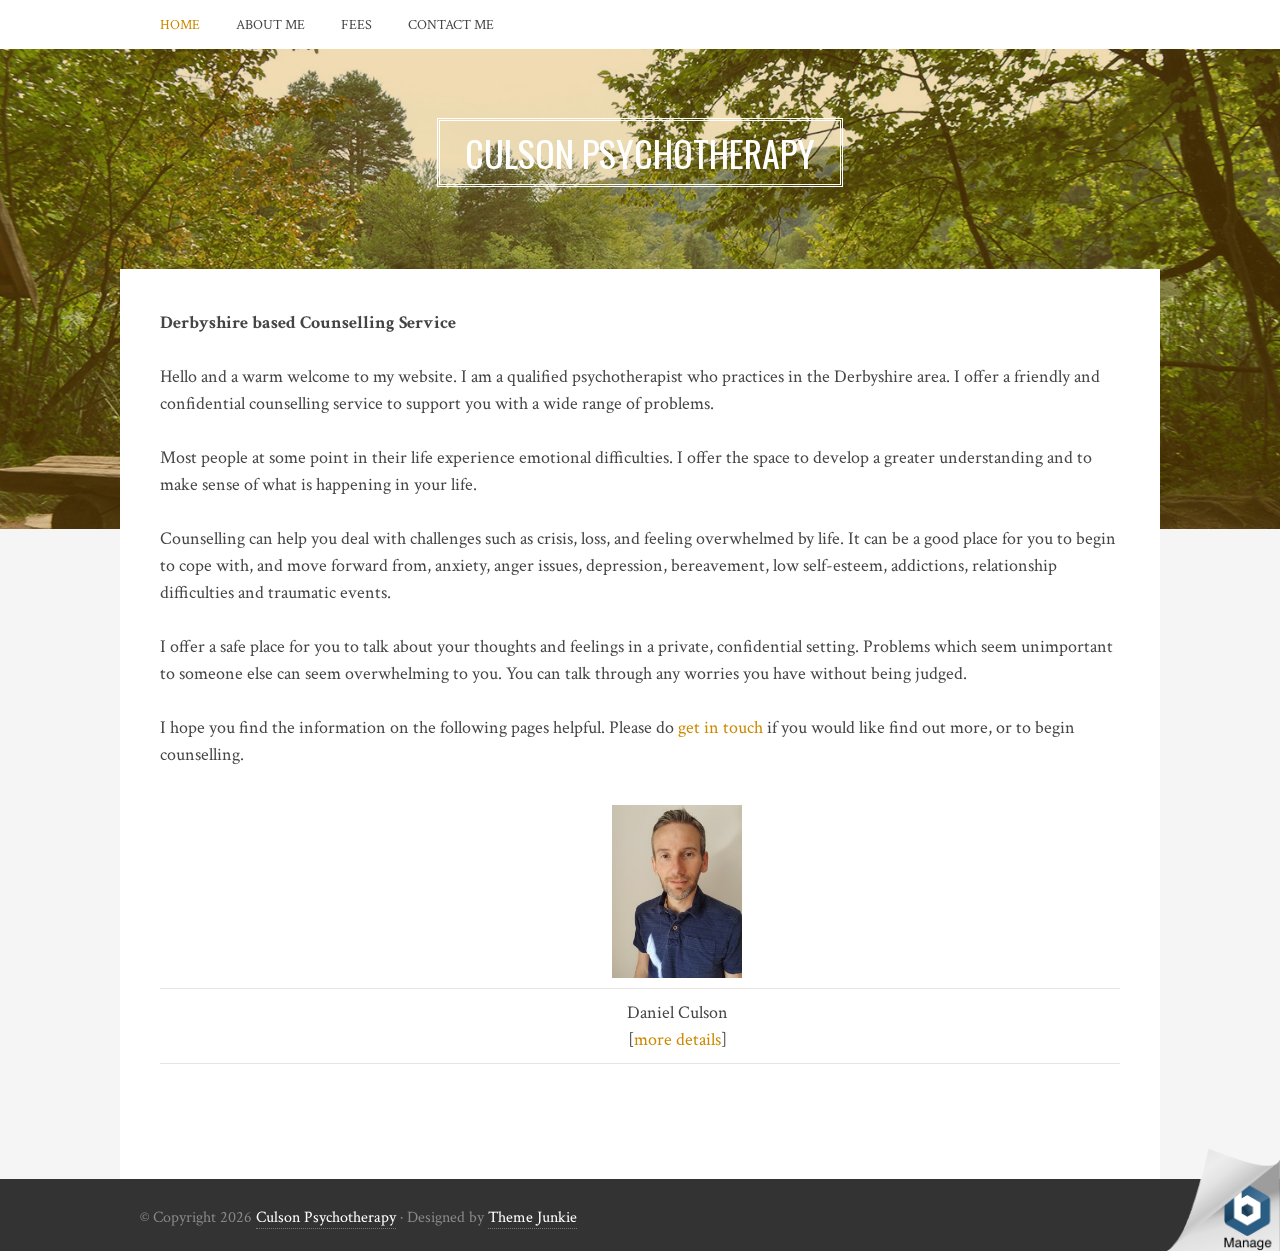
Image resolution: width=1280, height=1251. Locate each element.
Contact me (451, 25)
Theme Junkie (532, 1217)
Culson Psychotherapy (326, 1217)
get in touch (720, 727)
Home (180, 25)
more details (677, 1039)
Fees (356, 25)
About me (270, 25)
